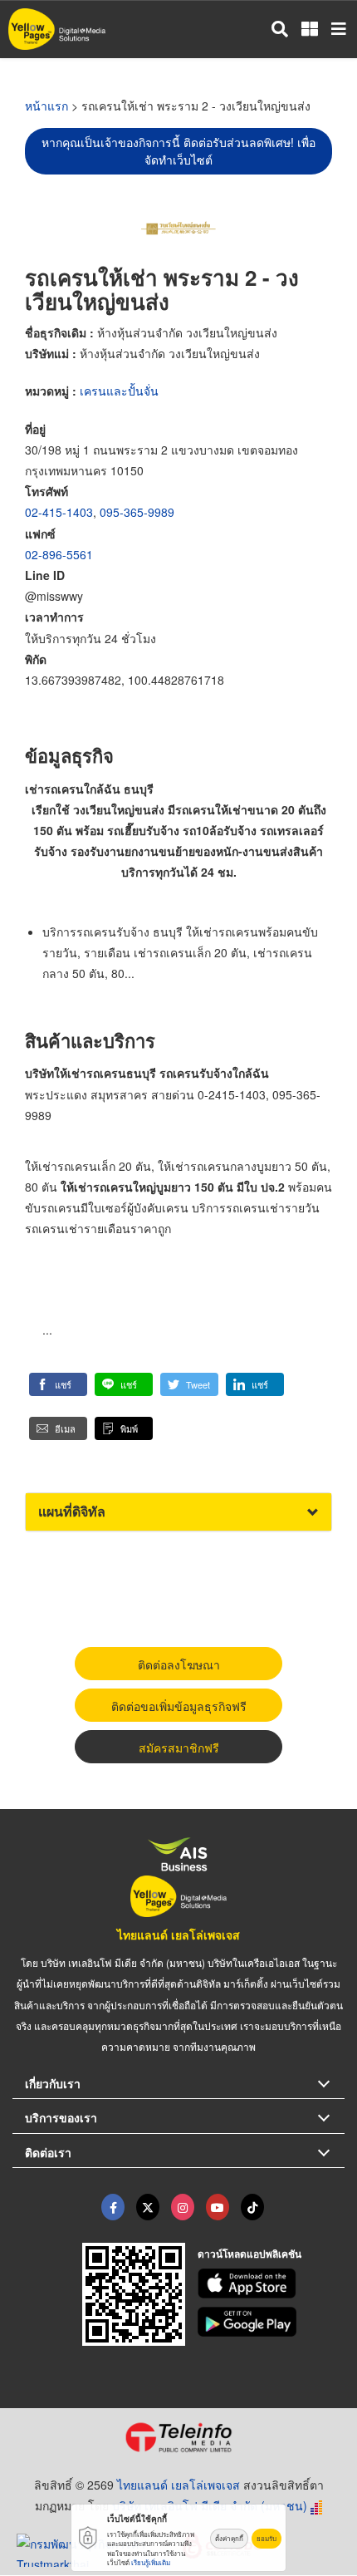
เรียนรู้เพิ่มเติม (151, 2562)
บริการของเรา (61, 2117)
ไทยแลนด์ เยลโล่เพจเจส (178, 1934)
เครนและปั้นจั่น (119, 391)
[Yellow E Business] (113, 2207)
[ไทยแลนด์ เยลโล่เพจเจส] (148, 2207)
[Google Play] (271, 2322)
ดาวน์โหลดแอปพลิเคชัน (249, 2254)
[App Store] (271, 2283)
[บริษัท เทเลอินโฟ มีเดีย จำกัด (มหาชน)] (178, 2437)
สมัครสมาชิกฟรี (179, 1748)
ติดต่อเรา (48, 2152)
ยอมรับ (267, 2538)
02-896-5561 (59, 554)
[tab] (178, 1512)
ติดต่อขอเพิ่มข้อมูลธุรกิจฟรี (179, 1706)
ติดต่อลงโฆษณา (179, 1664)
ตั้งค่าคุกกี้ (229, 2538)
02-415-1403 (59, 512)
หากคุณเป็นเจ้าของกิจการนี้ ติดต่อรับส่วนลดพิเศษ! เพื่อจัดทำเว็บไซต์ (178, 151)
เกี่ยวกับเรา (53, 2083)
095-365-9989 (137, 512)
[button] (58, 1384)
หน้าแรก (46, 106)
